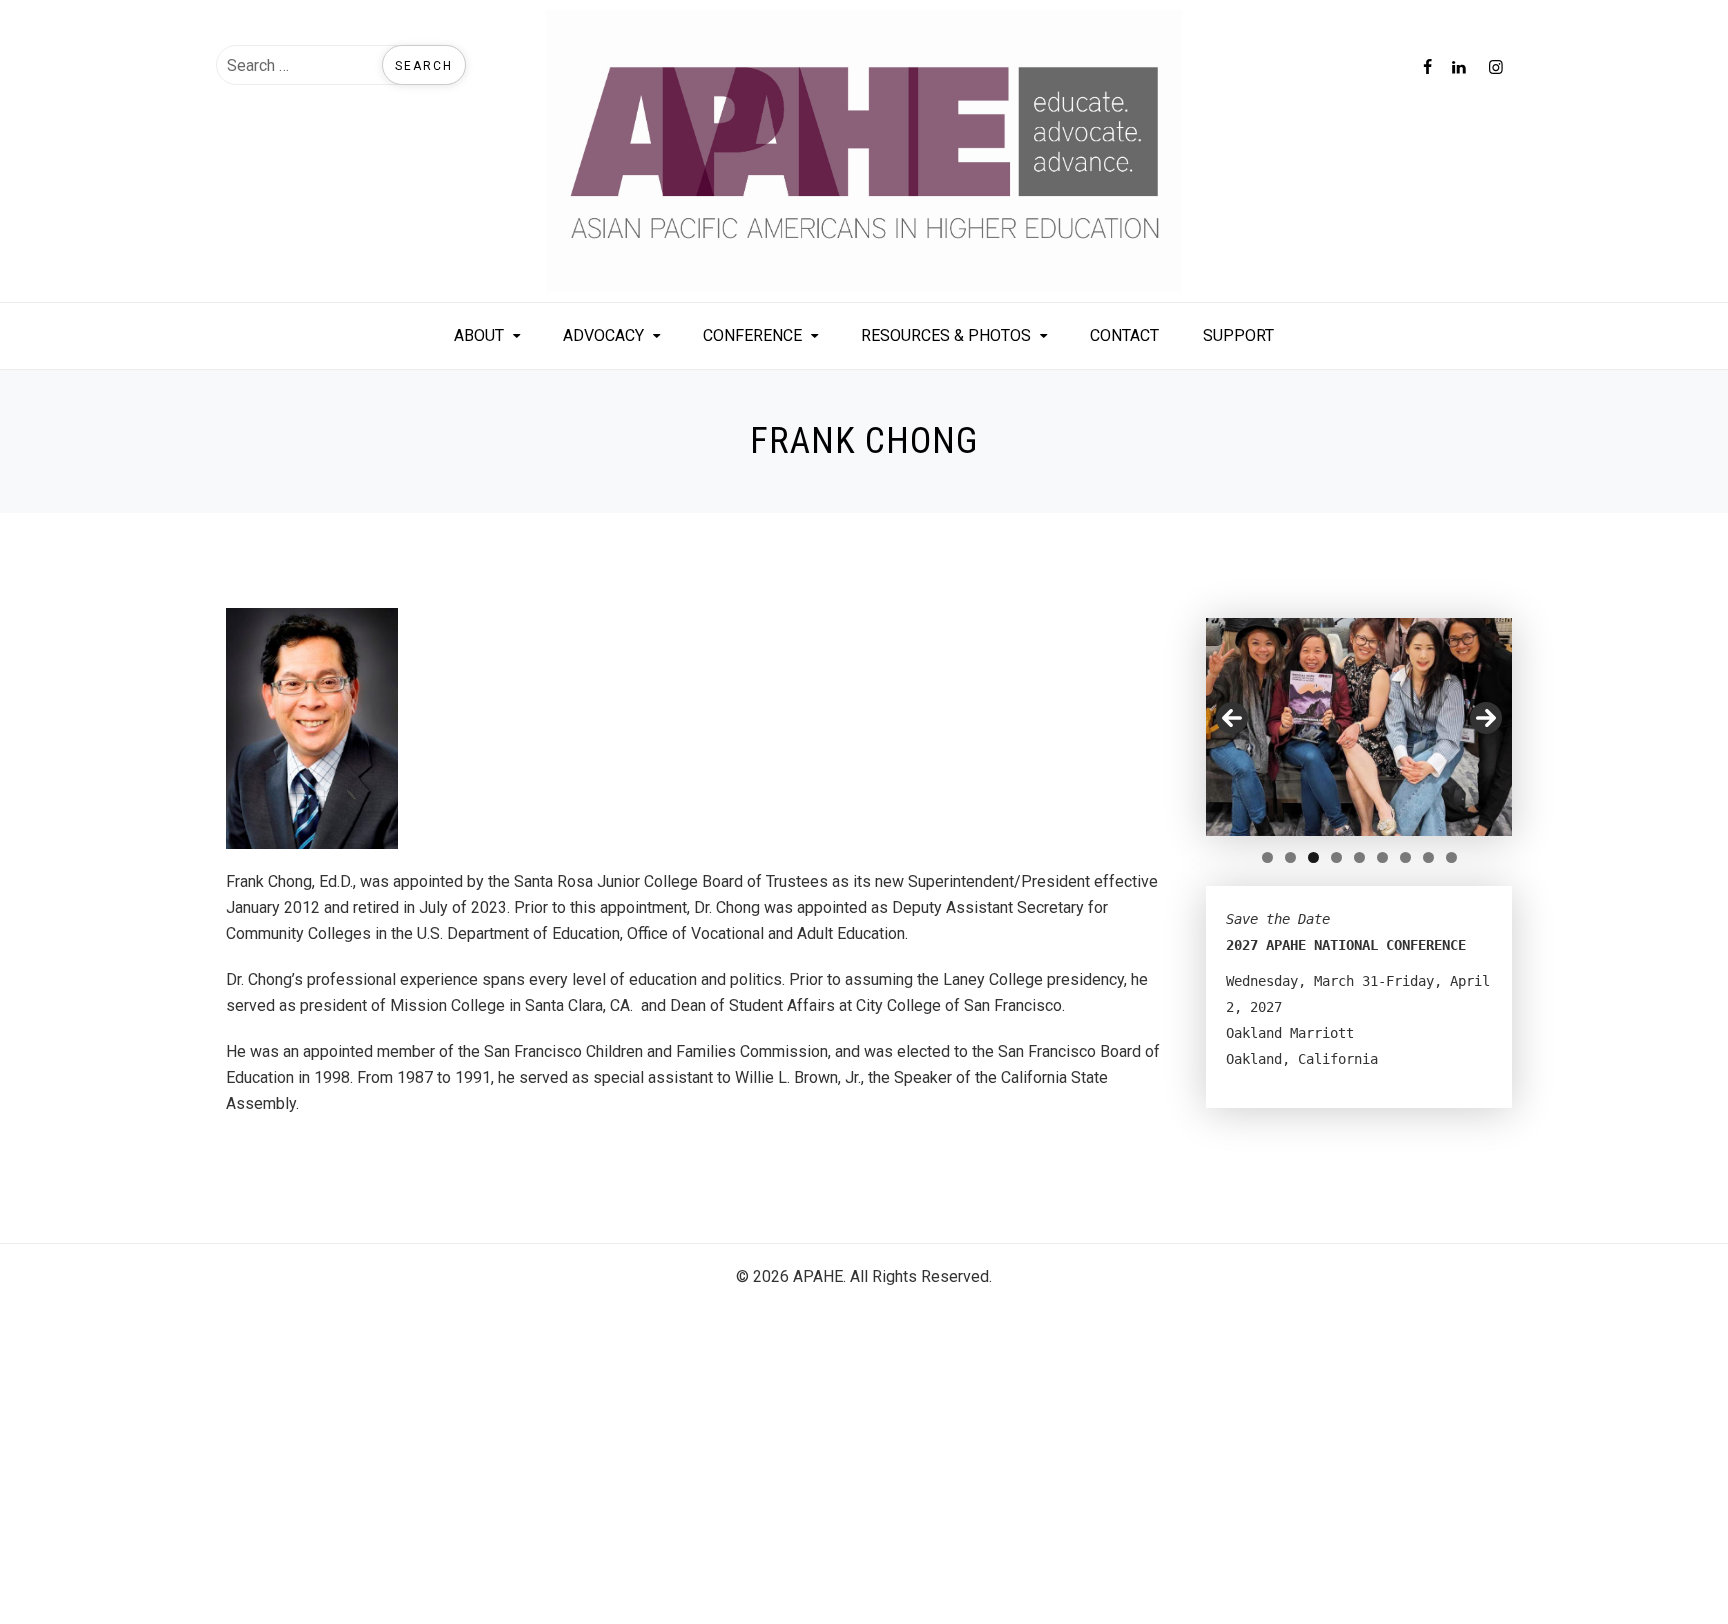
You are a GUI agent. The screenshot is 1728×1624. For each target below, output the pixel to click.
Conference (752, 335)
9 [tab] (1451, 857)
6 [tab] (1382, 857)
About (479, 335)
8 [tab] (1428, 857)
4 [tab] (1336, 857)
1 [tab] (1267, 857)
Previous (1232, 718)
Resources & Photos (946, 335)
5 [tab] (1359, 857)
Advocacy (603, 335)
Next (1486, 718)
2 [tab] (1290, 857)
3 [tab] (1313, 857)
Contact (1124, 335)
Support (1238, 335)
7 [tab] (1405, 857)
